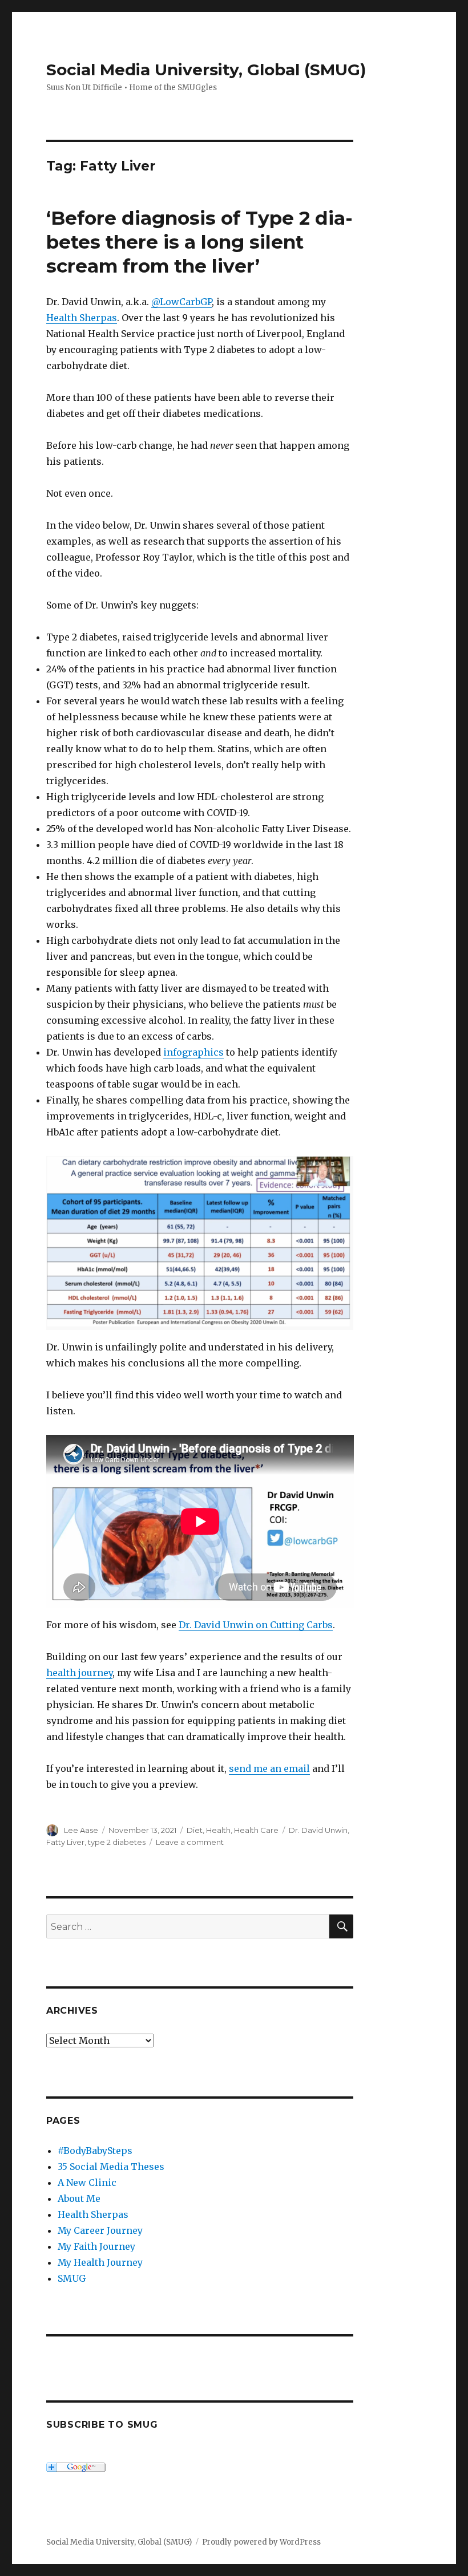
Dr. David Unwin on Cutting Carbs (256, 1625)
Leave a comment (190, 1842)
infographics (193, 1052)
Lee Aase (81, 1830)
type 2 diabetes (117, 1842)
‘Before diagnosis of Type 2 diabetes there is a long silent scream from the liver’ (199, 242)
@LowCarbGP (181, 302)
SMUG (72, 2278)
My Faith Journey (96, 2246)
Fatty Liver (65, 1842)
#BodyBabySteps (95, 2151)
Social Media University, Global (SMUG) (206, 70)
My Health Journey (100, 2262)
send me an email (269, 1768)
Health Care (256, 1830)
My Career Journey (100, 2230)
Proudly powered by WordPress (261, 2542)
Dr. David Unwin (318, 1830)
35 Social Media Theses (111, 2167)
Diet (195, 1830)
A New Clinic (87, 2182)
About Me (79, 2198)
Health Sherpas (82, 318)
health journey (79, 1673)
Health (218, 1830)
